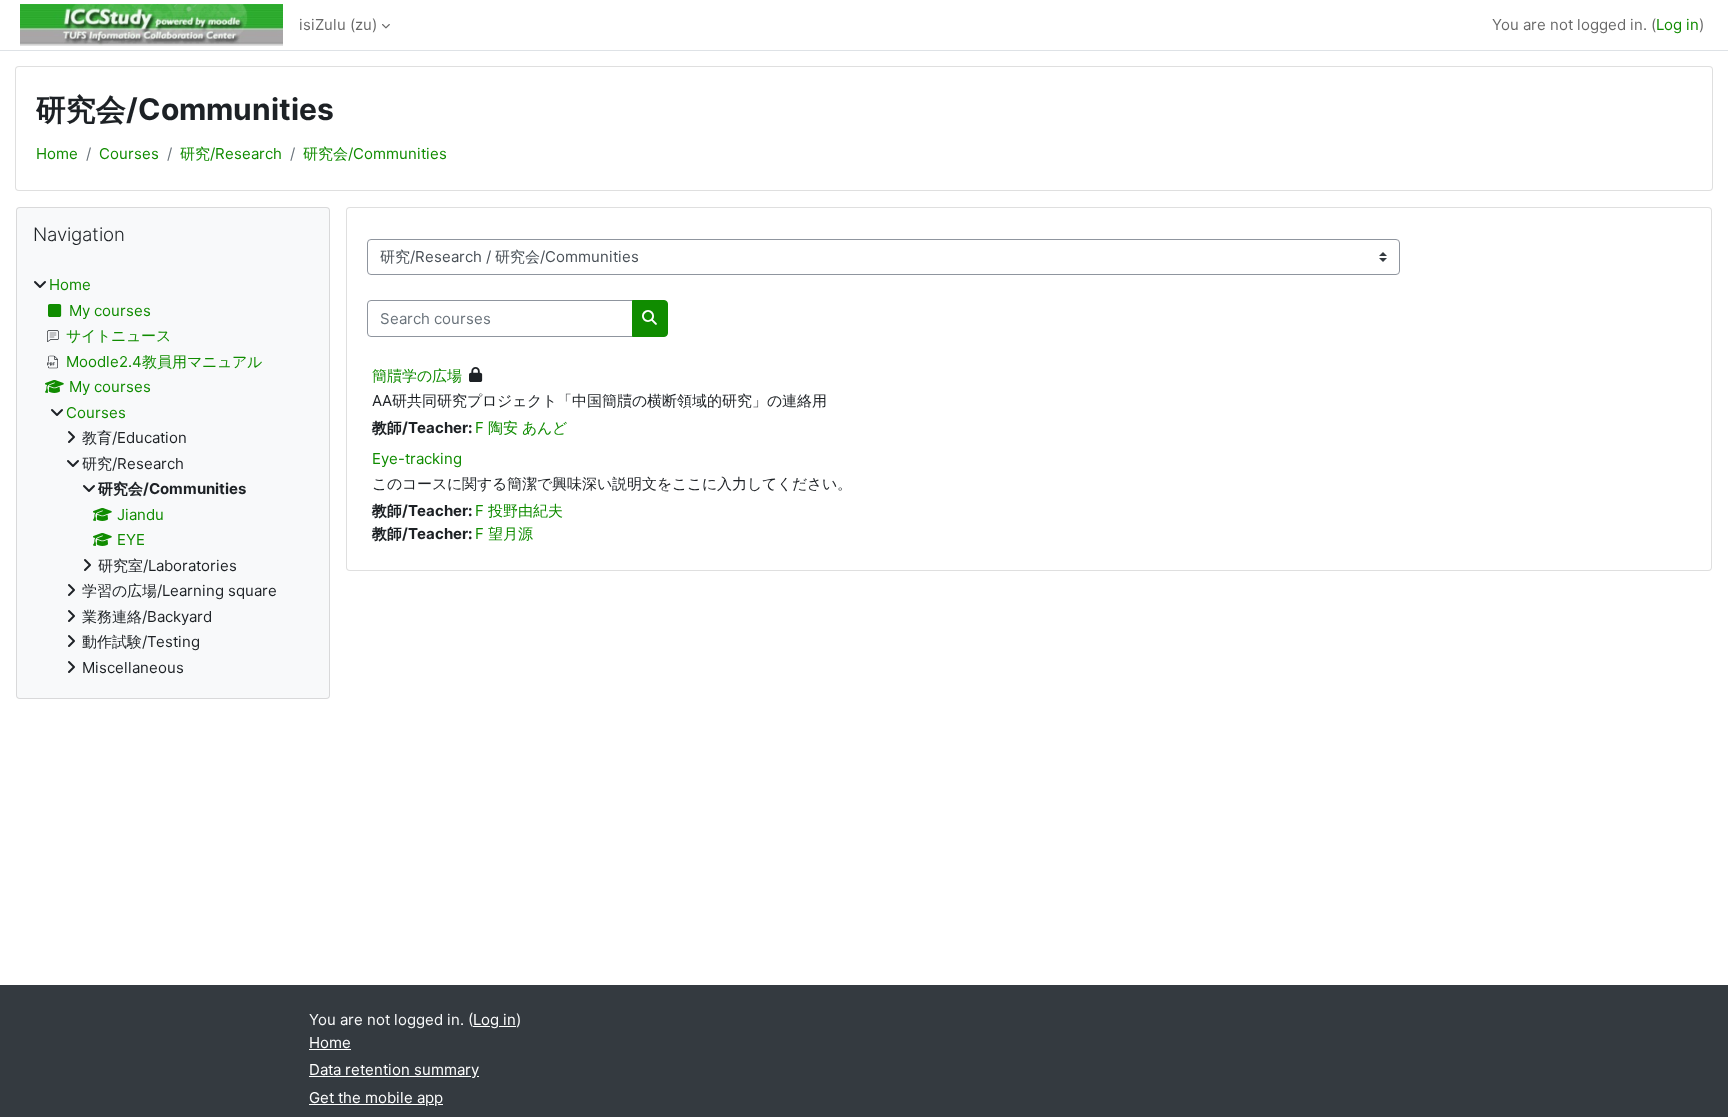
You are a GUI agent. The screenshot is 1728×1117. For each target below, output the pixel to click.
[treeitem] (173, 476)
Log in (1677, 24)
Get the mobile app (376, 1097)
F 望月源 (504, 533)
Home (57, 153)
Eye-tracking (417, 458)
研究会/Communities (375, 153)
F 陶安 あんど (521, 427)
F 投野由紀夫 (519, 510)
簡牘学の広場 (417, 375)
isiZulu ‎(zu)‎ (338, 24)
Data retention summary (394, 1069)
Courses (129, 153)
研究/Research (231, 153)
